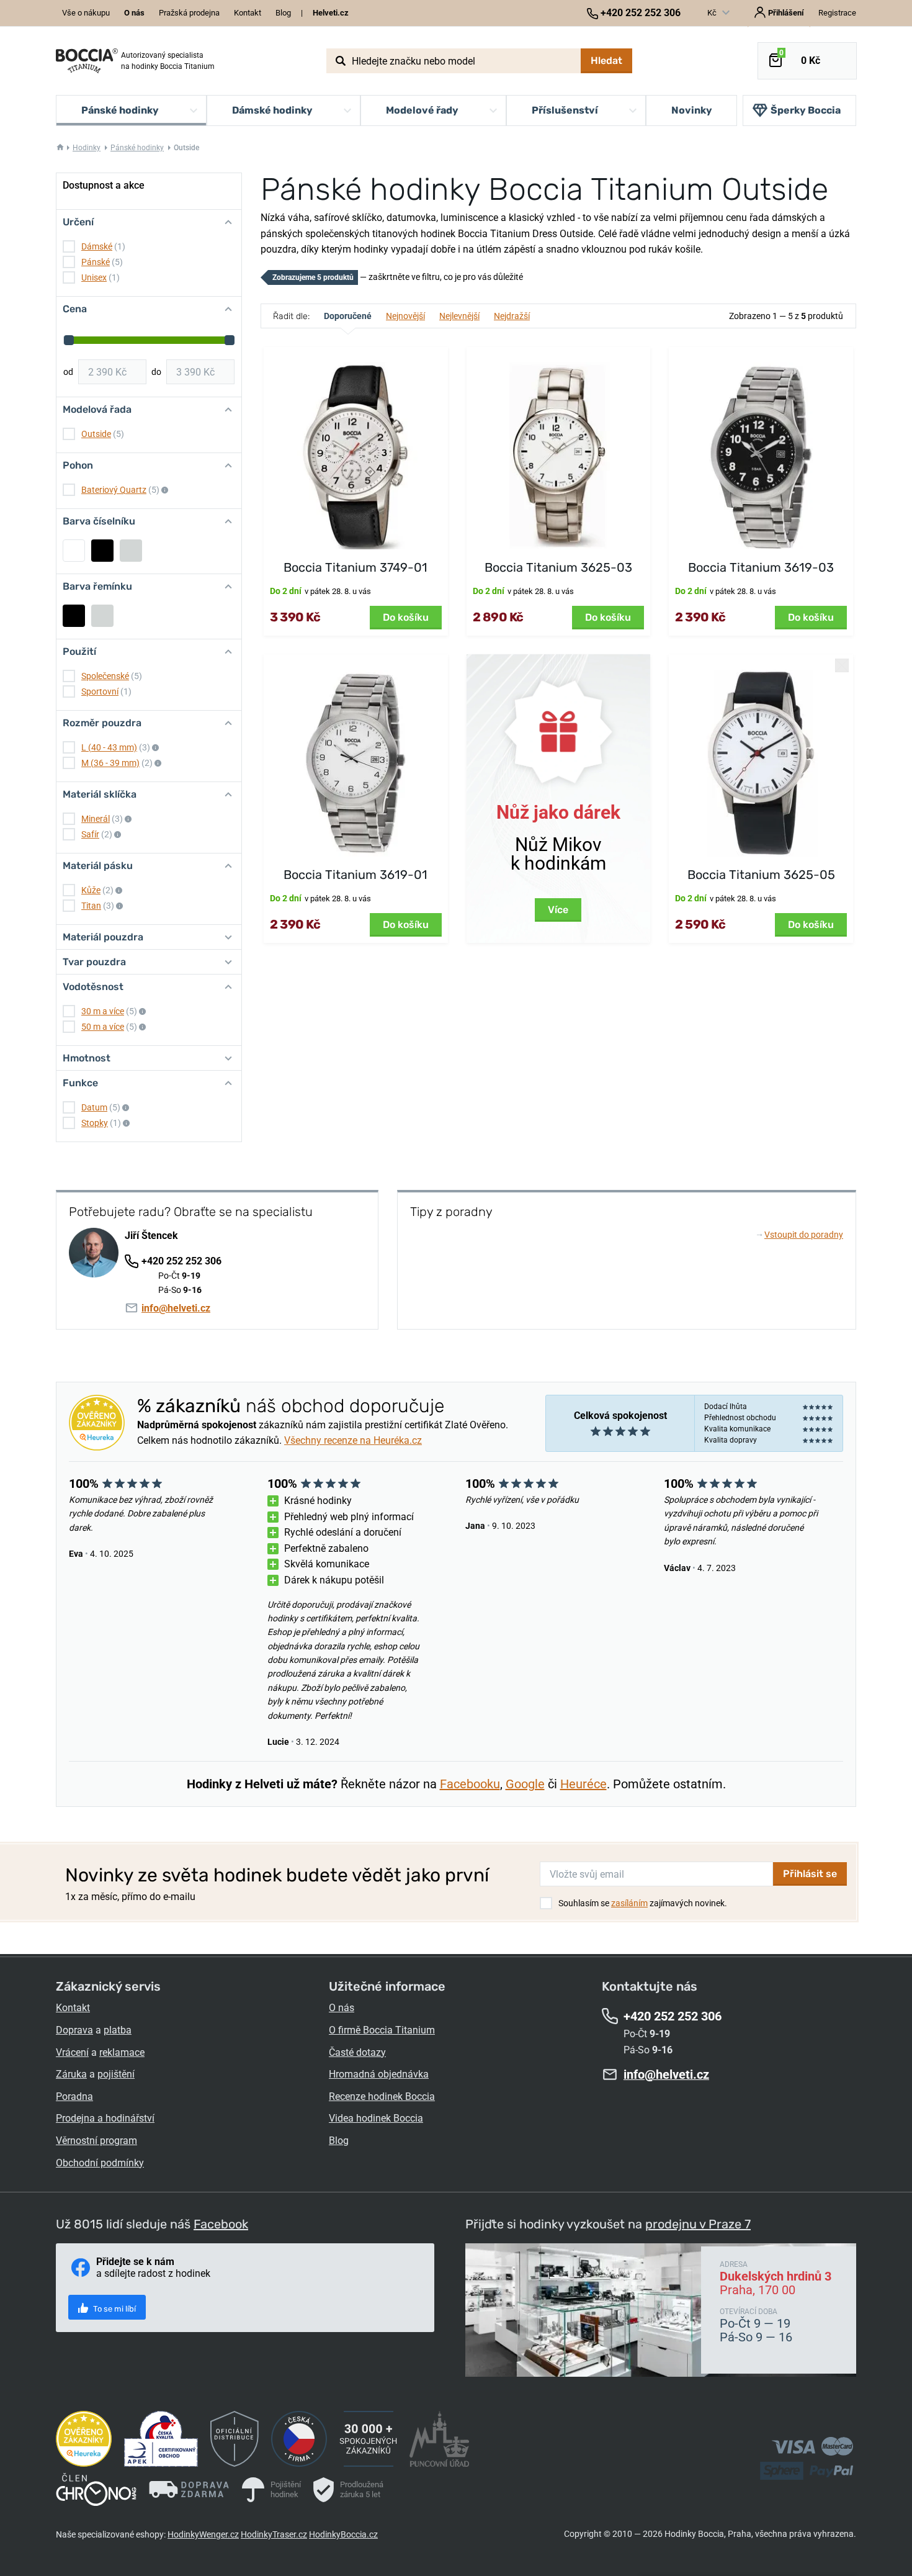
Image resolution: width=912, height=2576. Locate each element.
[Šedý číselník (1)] (131, 551)
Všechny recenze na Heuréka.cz (353, 1440)
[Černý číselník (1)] (102, 551)
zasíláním (629, 1903)
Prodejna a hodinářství (105, 2118)
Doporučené (348, 316)
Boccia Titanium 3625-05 (761, 875)
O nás (342, 2008)
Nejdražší (512, 316)
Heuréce (583, 1784)
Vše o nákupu (86, 13)
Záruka (71, 2074)
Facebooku (470, 1784)
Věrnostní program (96, 2141)
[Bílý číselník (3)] (74, 551)
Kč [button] (713, 13)
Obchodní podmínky (100, 2163)
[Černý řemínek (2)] (74, 616)
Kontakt (248, 13)
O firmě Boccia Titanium (382, 2030)
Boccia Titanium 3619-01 (355, 875)
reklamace (122, 2052)
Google (525, 1784)
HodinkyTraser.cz (274, 2534)
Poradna (74, 2096)
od (68, 372)
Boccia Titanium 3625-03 (558, 567)
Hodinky (87, 148)
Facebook (221, 2224)
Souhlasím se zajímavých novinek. (643, 1903)
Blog (283, 13)
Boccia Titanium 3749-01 (355, 567)
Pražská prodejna (189, 13)
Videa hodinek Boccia (376, 2118)
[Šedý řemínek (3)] (102, 616)
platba (118, 2030)
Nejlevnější (459, 316)
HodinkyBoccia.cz (343, 2534)
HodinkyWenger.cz (203, 2534)
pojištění (116, 2074)
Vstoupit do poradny (800, 1235)
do (156, 372)
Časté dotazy (357, 2052)
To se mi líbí (114, 2309)
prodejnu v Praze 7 (698, 2224)
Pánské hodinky (137, 148)
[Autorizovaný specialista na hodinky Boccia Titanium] (87, 61)
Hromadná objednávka (379, 2074)
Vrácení (72, 2052)
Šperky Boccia (806, 110)
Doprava (74, 2030)
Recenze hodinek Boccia (382, 2096)
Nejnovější (405, 316)
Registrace (837, 13)
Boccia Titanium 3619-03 (761, 567)
